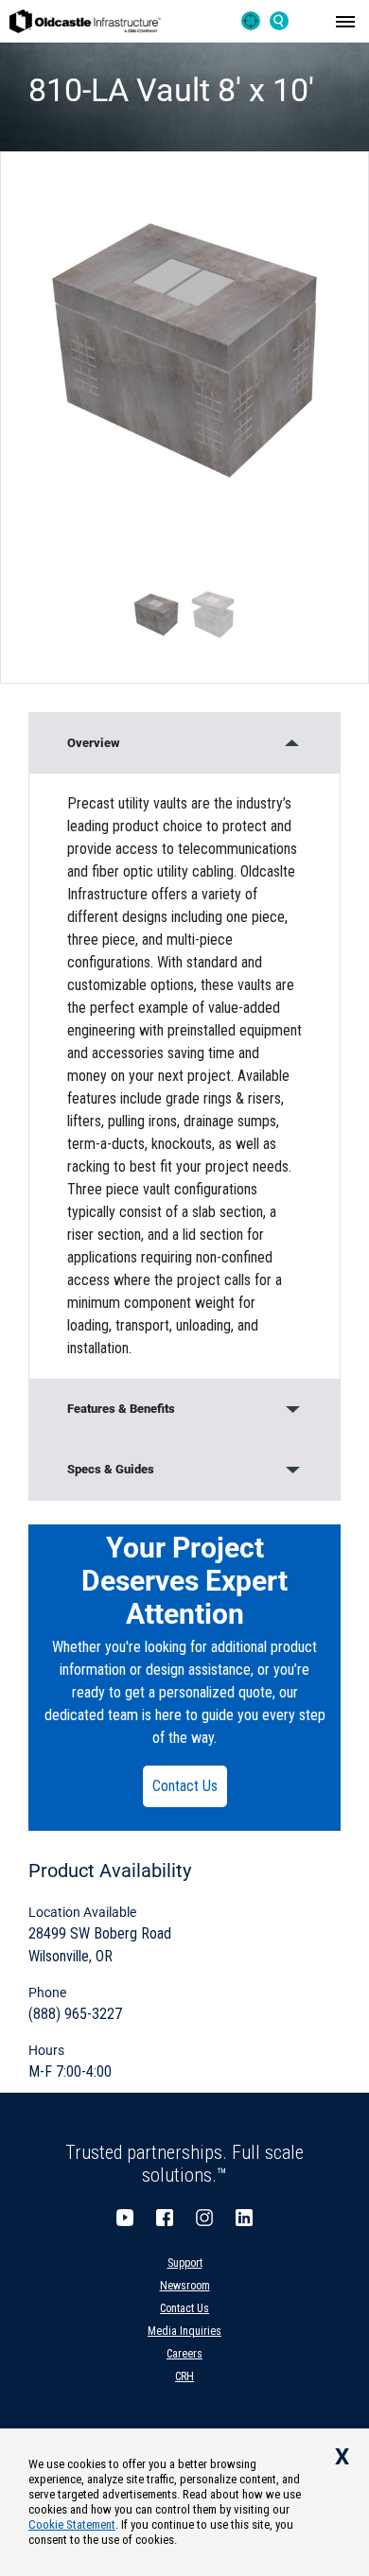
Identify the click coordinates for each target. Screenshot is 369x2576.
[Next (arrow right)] (336, 1288)
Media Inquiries (184, 2331)
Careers (184, 2354)
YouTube (125, 2218)
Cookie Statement (72, 2524)
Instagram (204, 2218)
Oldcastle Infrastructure (85, 21)
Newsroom (185, 2286)
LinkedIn (244, 2218)
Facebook (165, 2218)
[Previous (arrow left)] (33, 1288)
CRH (184, 2376)
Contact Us (185, 1786)
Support (185, 2263)
